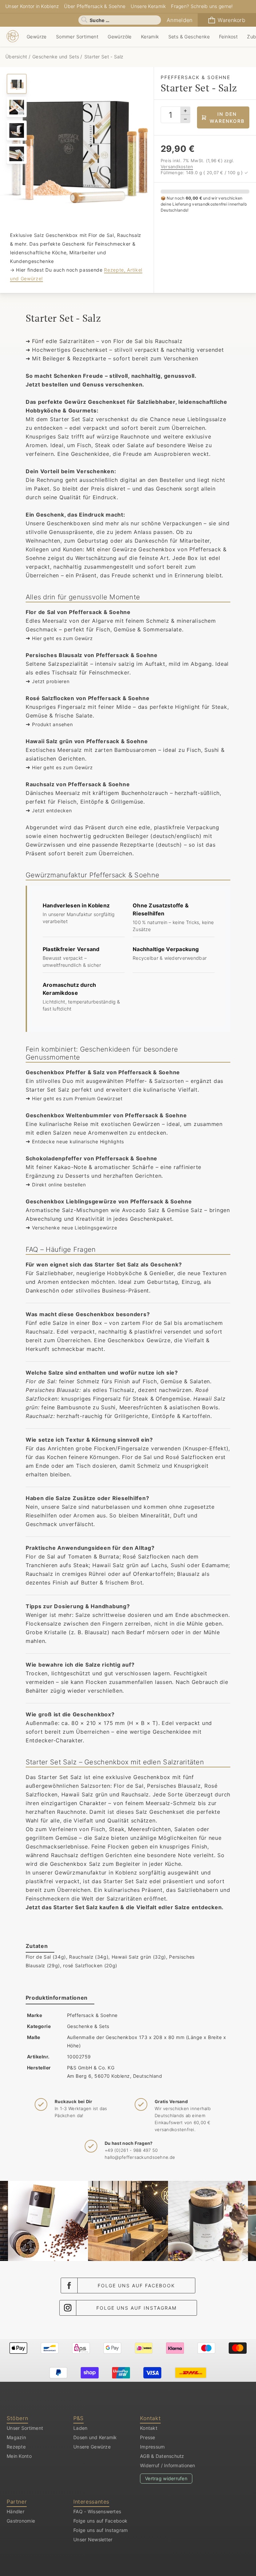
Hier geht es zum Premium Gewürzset (77, 1098)
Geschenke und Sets (56, 57)
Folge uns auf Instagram (136, 2308)
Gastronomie (21, 2521)
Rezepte (16, 2447)
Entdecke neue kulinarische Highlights (78, 1141)
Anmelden (179, 20)
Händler (15, 2511)
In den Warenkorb (227, 117)
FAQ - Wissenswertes (97, 2511)
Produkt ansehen (52, 724)
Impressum (152, 2447)
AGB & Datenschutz (162, 2456)
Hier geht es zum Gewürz (62, 638)
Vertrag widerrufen (166, 2478)
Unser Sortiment (25, 2428)
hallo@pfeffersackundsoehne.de (140, 2157)
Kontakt (149, 2428)
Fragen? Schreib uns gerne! (202, 6)
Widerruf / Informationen (168, 2465)
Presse (148, 2437)
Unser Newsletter (93, 2539)
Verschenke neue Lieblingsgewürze (74, 1228)
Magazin (16, 2437)
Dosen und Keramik (95, 2437)
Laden (80, 2428)
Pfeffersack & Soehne (92, 2015)
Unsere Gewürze (92, 2447)
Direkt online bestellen (59, 1185)
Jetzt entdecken (52, 810)
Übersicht (17, 57)
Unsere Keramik (148, 6)
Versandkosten (177, 167)
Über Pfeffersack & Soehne (95, 6)
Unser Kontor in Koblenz (32, 6)
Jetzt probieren (51, 681)
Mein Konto (19, 2456)
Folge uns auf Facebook (136, 2285)
